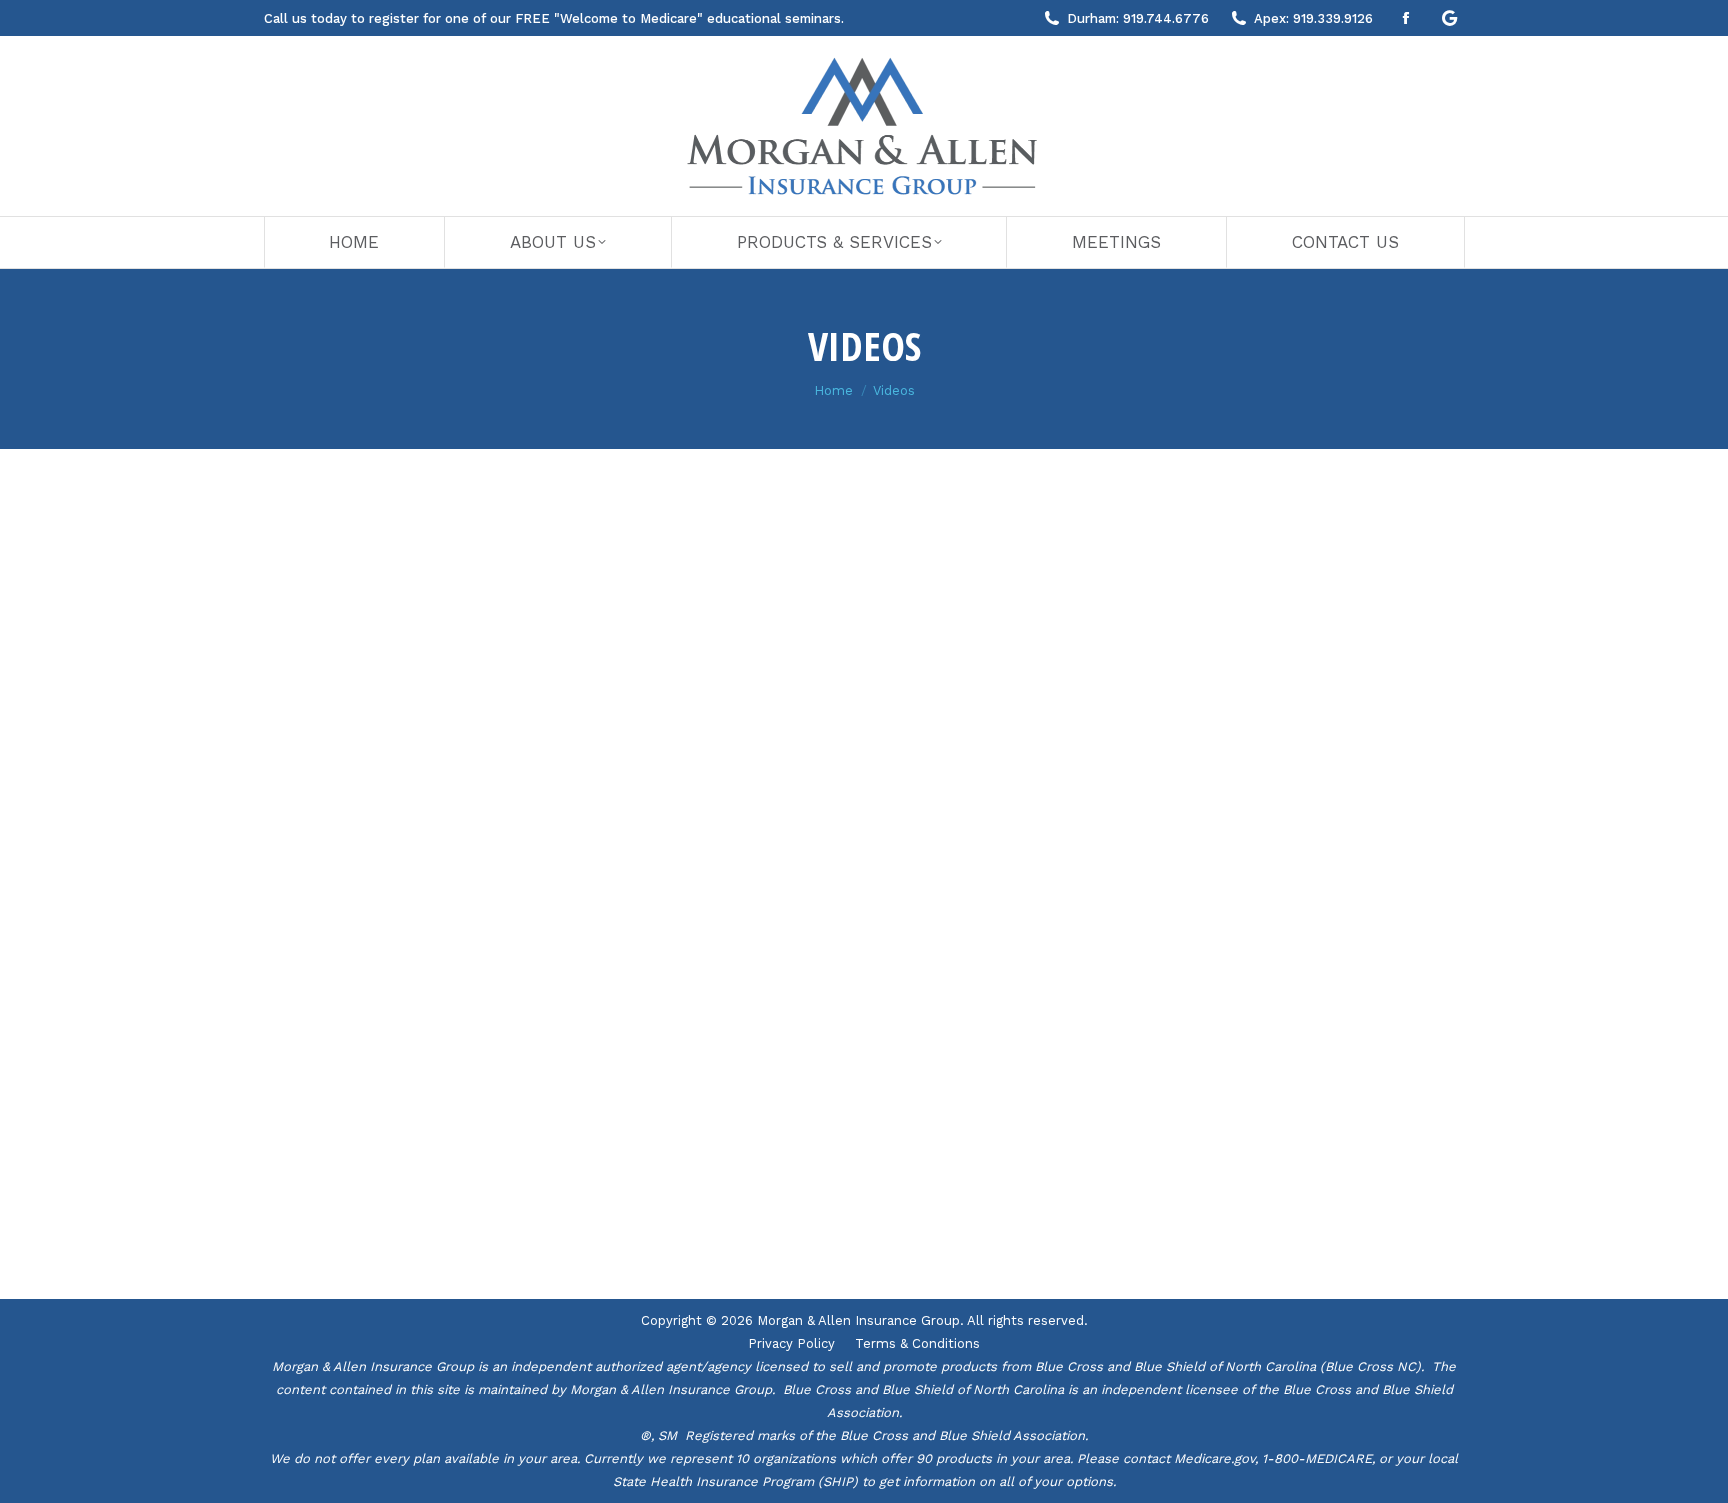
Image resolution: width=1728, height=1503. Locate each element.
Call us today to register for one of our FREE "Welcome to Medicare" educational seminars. (554, 18)
